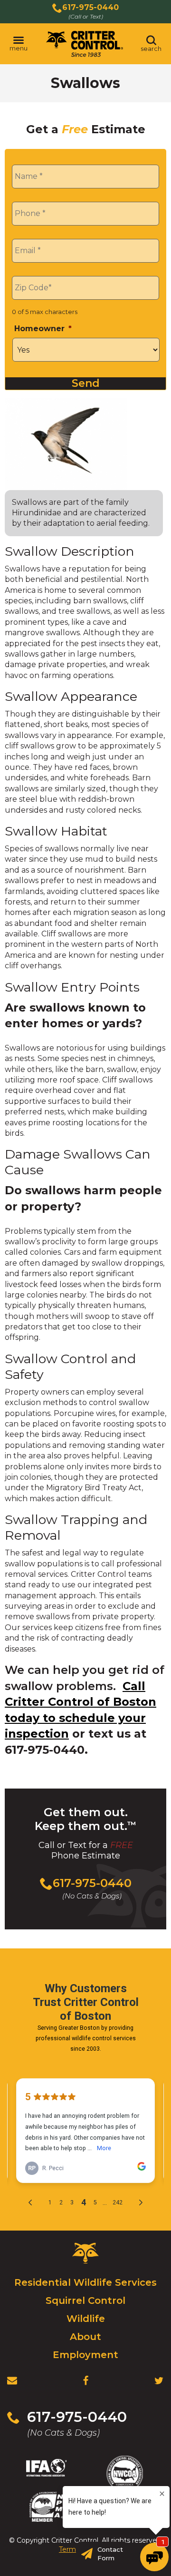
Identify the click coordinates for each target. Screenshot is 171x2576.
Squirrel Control (85, 2301)
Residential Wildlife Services (85, 2282)
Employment (85, 2355)
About (85, 2337)
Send (86, 383)
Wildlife (86, 2319)
